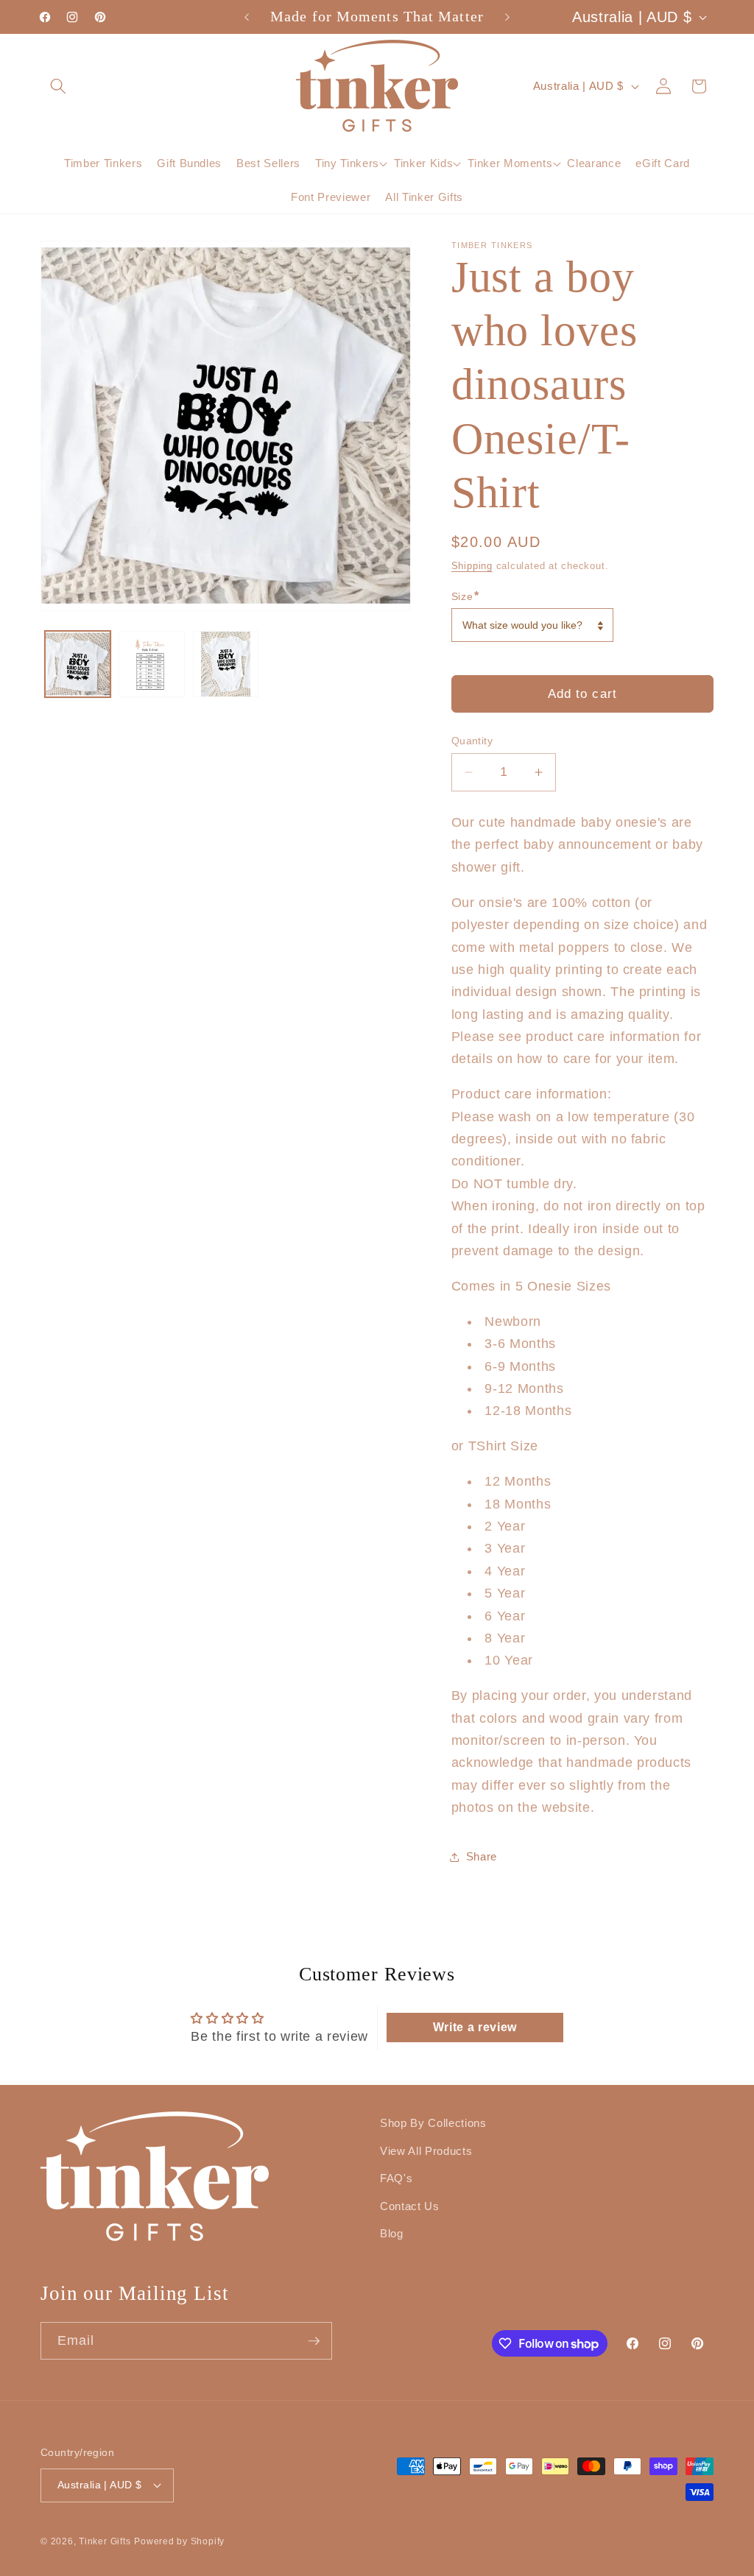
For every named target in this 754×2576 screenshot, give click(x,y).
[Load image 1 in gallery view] (78, 664)
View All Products (426, 2151)
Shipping (472, 566)
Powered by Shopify (179, 2541)
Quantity (472, 741)
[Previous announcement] (247, 17)
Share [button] (482, 1856)
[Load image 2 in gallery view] (152, 664)
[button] (58, 85)
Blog (392, 2233)
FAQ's (396, 2178)
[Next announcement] (507, 17)
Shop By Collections (433, 2123)
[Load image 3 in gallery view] (226, 664)
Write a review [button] (475, 2027)
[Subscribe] (314, 2341)
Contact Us (410, 2206)
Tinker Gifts (105, 2541)
